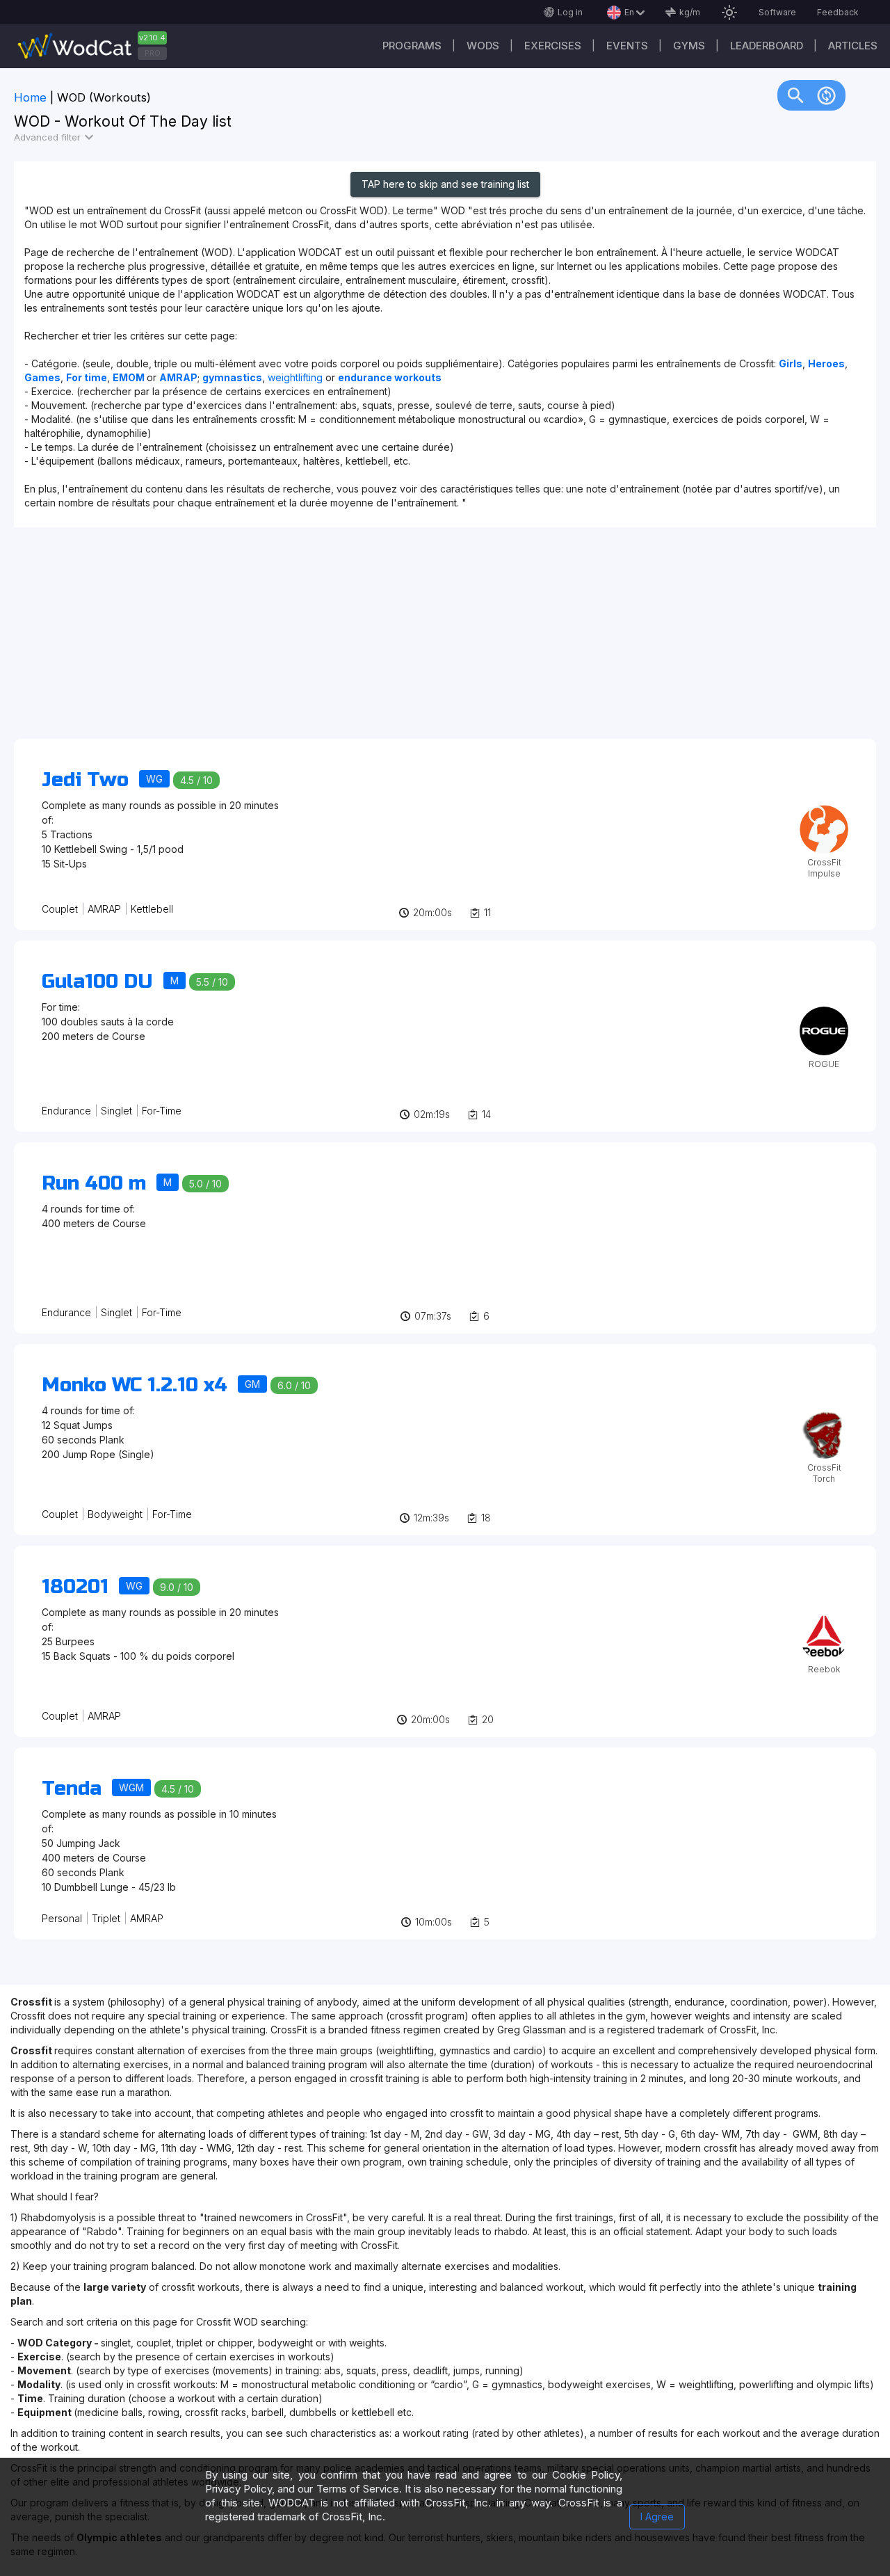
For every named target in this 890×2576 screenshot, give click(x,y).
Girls (791, 363)
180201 (75, 1587)
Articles (853, 46)
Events (627, 46)
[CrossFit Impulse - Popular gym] (824, 810)
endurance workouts (390, 377)
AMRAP (104, 909)
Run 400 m (94, 1183)
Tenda (72, 1789)
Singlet (116, 1111)
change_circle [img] (826, 95)
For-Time (162, 1111)
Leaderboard (767, 46)
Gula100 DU (97, 982)
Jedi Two (85, 780)
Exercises (553, 46)
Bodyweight (115, 1514)
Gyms (689, 46)
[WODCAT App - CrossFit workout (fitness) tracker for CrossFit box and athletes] (97, 46)
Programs (412, 46)
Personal (62, 1918)
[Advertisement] (431, 640)
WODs (483, 46)
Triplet (106, 1918)
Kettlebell (152, 909)
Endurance (66, 1111)
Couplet (60, 909)
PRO (153, 53)
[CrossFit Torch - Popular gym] (824, 1415)
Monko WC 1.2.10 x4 (135, 1385)
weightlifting (297, 377)
